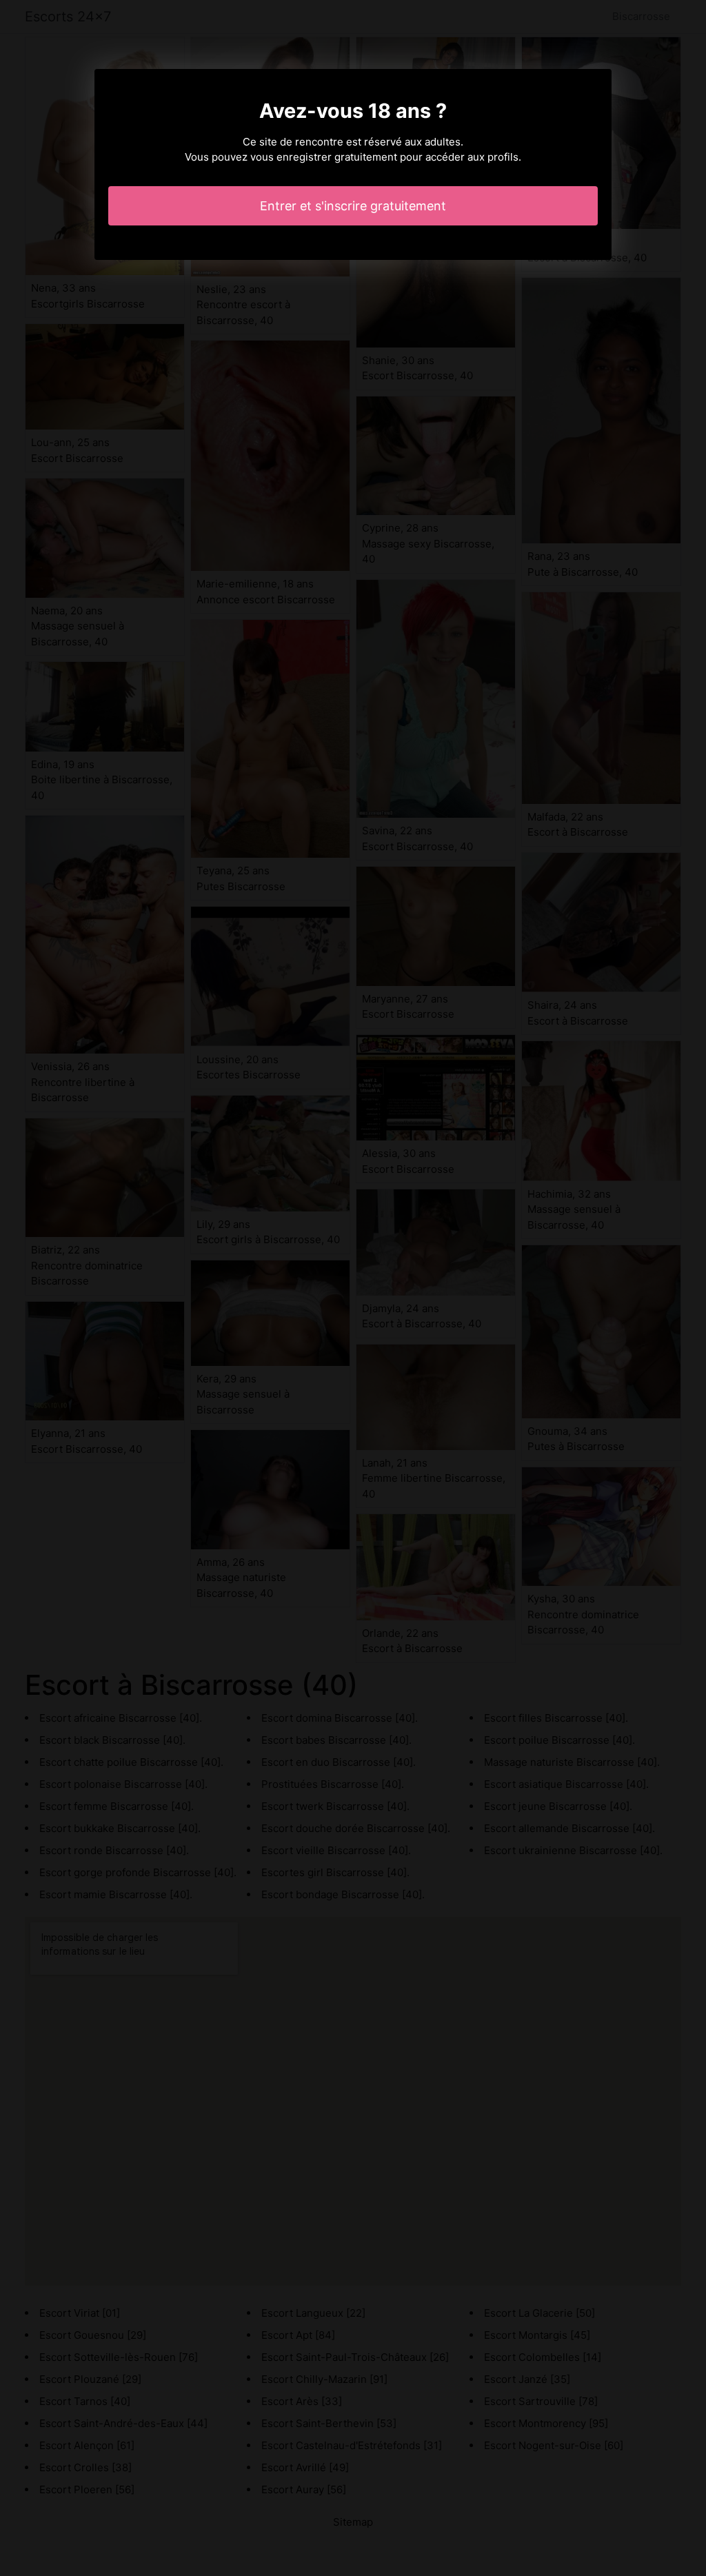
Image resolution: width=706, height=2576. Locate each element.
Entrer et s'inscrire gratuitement (353, 206)
